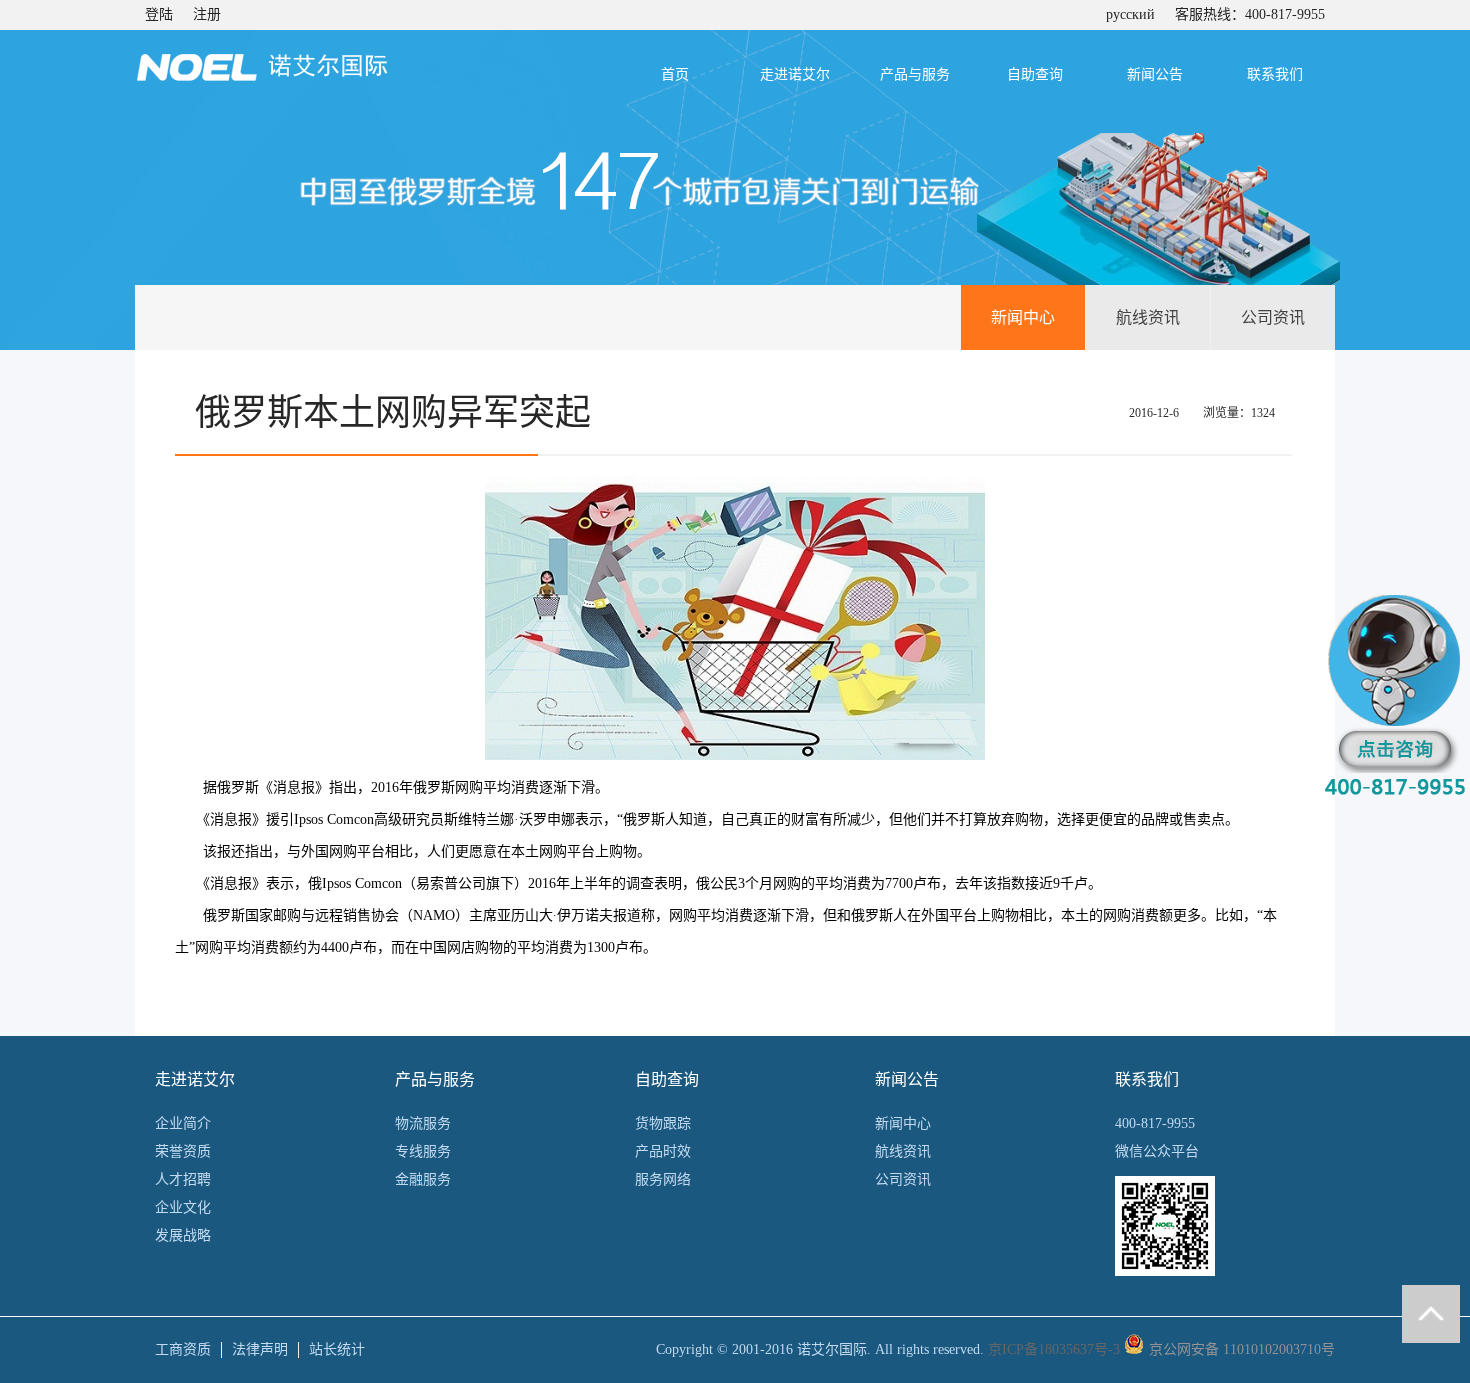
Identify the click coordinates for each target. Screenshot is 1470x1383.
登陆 (159, 14)
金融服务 (423, 1179)
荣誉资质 (183, 1151)
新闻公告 (1155, 74)
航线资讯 (1148, 317)
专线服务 (423, 1151)
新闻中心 (1023, 317)
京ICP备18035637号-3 (1054, 1349)
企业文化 (183, 1207)
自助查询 (1035, 74)
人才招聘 (183, 1179)
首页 (675, 74)
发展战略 (183, 1235)
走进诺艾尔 (795, 74)
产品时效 (663, 1151)
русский (1130, 14)
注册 (207, 14)
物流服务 (423, 1123)
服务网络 (663, 1179)
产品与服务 (915, 74)
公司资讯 (1273, 317)
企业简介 (183, 1123)
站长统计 (337, 1349)
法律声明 (260, 1349)
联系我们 (1275, 74)
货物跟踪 (663, 1123)
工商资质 (183, 1349)
